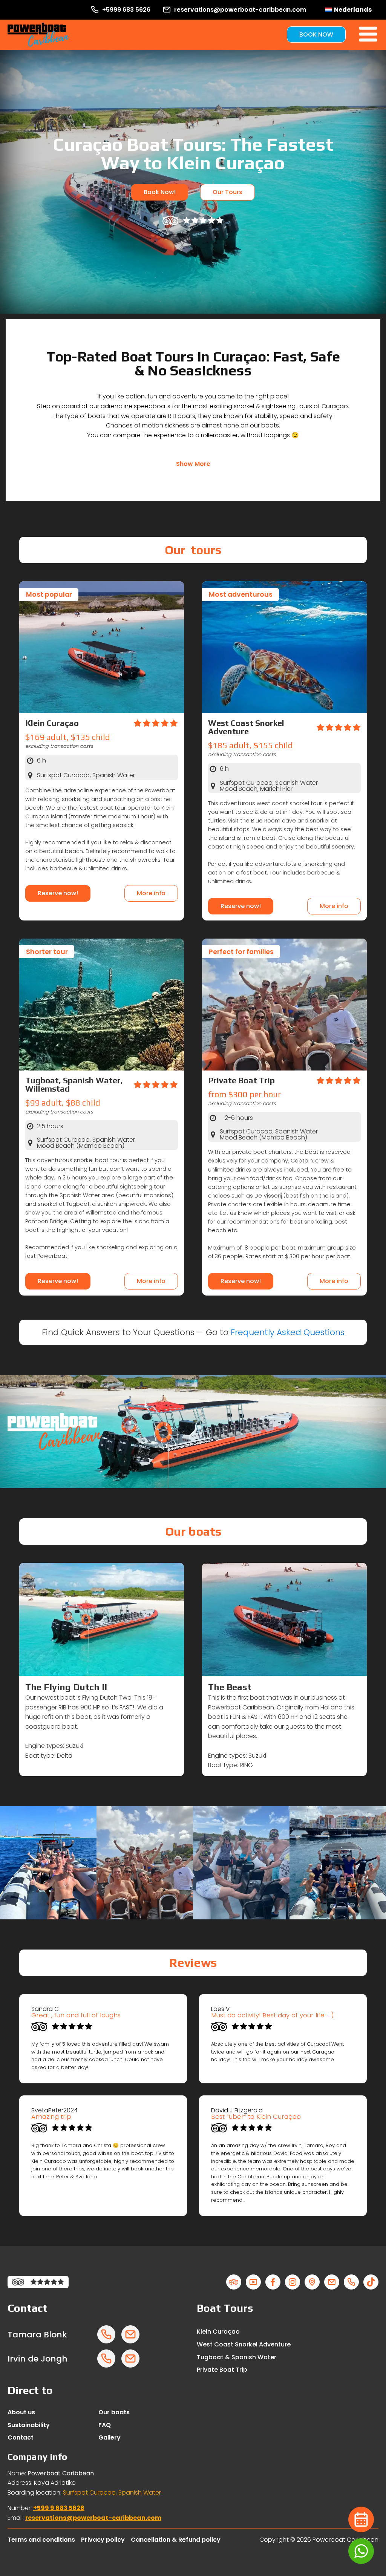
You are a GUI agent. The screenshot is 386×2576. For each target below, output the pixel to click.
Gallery (110, 2437)
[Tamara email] (130, 2334)
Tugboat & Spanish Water (237, 2357)
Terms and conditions (41, 2540)
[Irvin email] (130, 2359)
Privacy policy (103, 2540)
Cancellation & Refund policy (176, 2540)
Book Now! (160, 192)
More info (151, 893)
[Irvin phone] (106, 2359)
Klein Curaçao (218, 2332)
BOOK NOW (316, 34)
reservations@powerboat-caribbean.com (93, 2518)
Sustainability (29, 2425)
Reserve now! (58, 893)
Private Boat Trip (222, 2370)
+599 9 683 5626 (59, 2508)
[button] (193, 464)
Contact (21, 2437)
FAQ (105, 2425)
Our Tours (227, 192)
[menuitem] (348, 10)
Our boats (114, 2412)
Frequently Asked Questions (288, 1332)
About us (21, 2412)
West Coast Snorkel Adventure (244, 2344)
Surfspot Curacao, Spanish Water (112, 2493)
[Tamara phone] (106, 2334)
